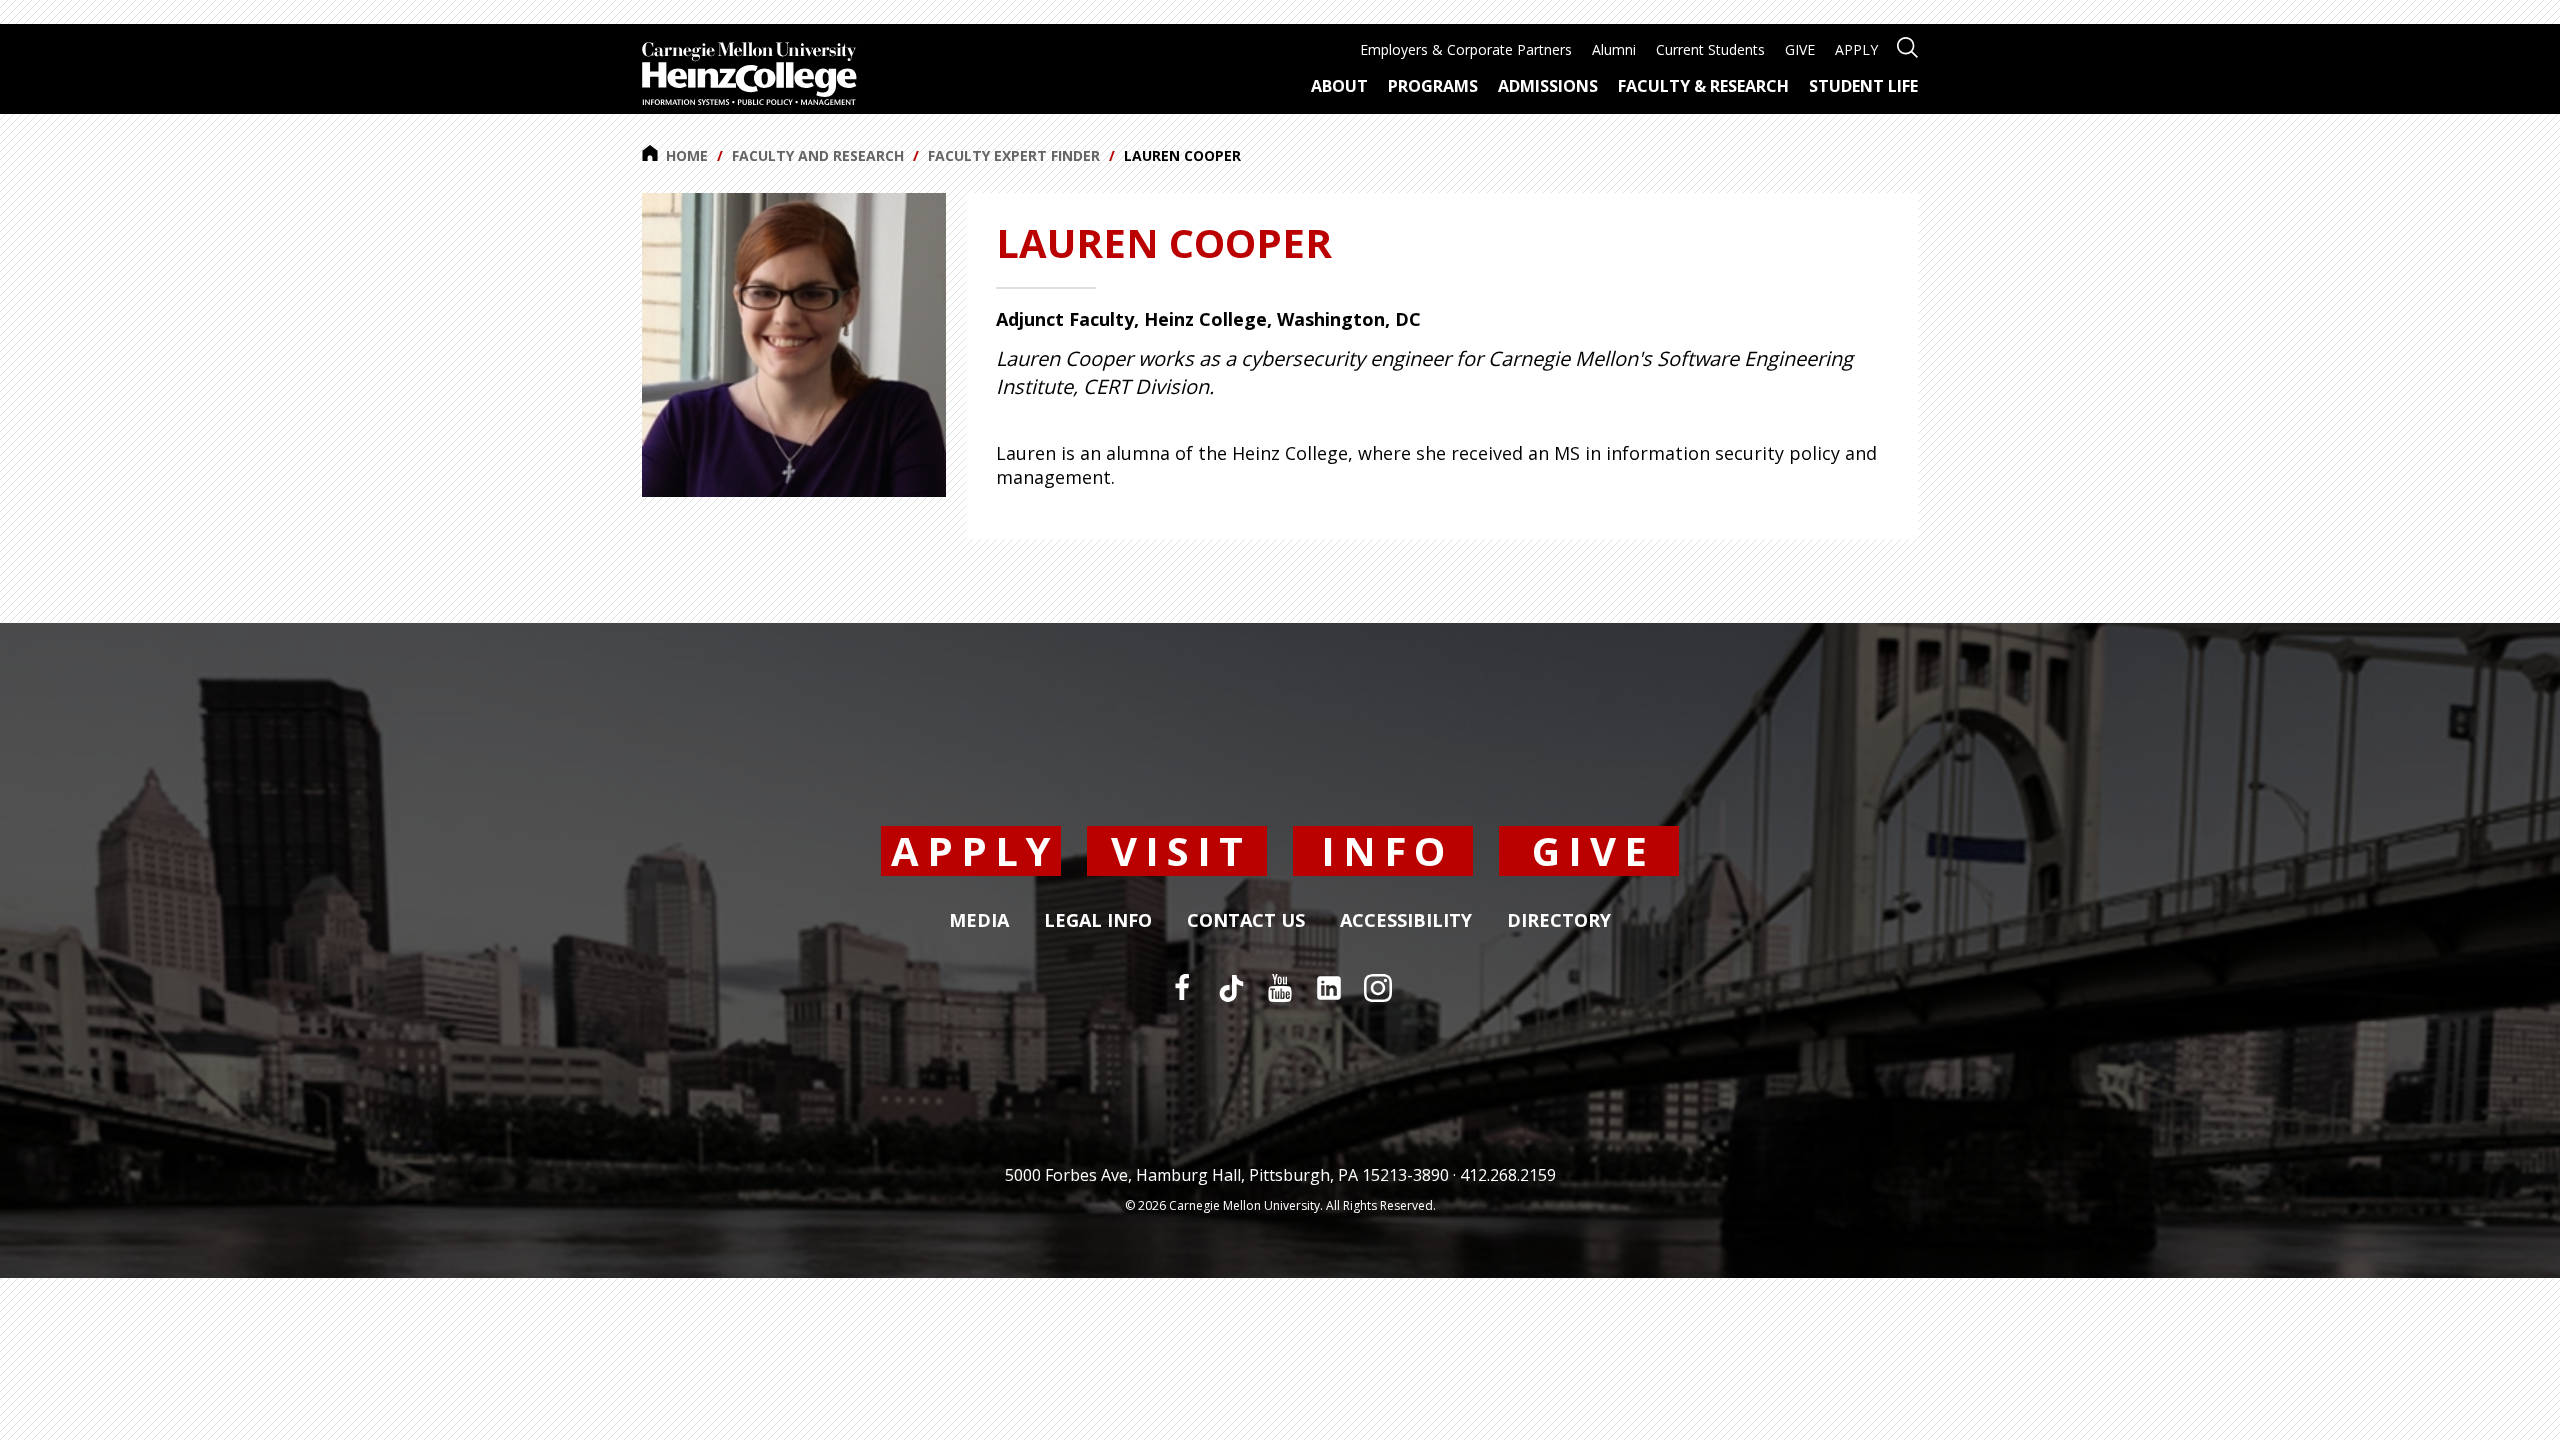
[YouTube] (1280, 988)
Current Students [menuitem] (1710, 49)
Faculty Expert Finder (1014, 155)
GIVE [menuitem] (1800, 49)
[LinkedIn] (1329, 988)
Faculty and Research (818, 155)
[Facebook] (1182, 988)
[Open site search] (1907, 45)
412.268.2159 (1508, 1175)
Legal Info (1098, 921)
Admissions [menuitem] (1548, 86)
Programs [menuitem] (1433, 86)
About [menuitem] (1339, 86)
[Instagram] (1378, 988)
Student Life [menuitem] (1863, 86)
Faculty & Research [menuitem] (1703, 86)
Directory (1559, 921)
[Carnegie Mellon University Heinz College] (749, 76)
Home (687, 155)
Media (979, 921)
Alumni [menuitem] (1614, 49)
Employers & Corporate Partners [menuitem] (1466, 49)
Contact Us (1246, 921)
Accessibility (1406, 921)
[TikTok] (1231, 988)
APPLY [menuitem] (1856, 49)
